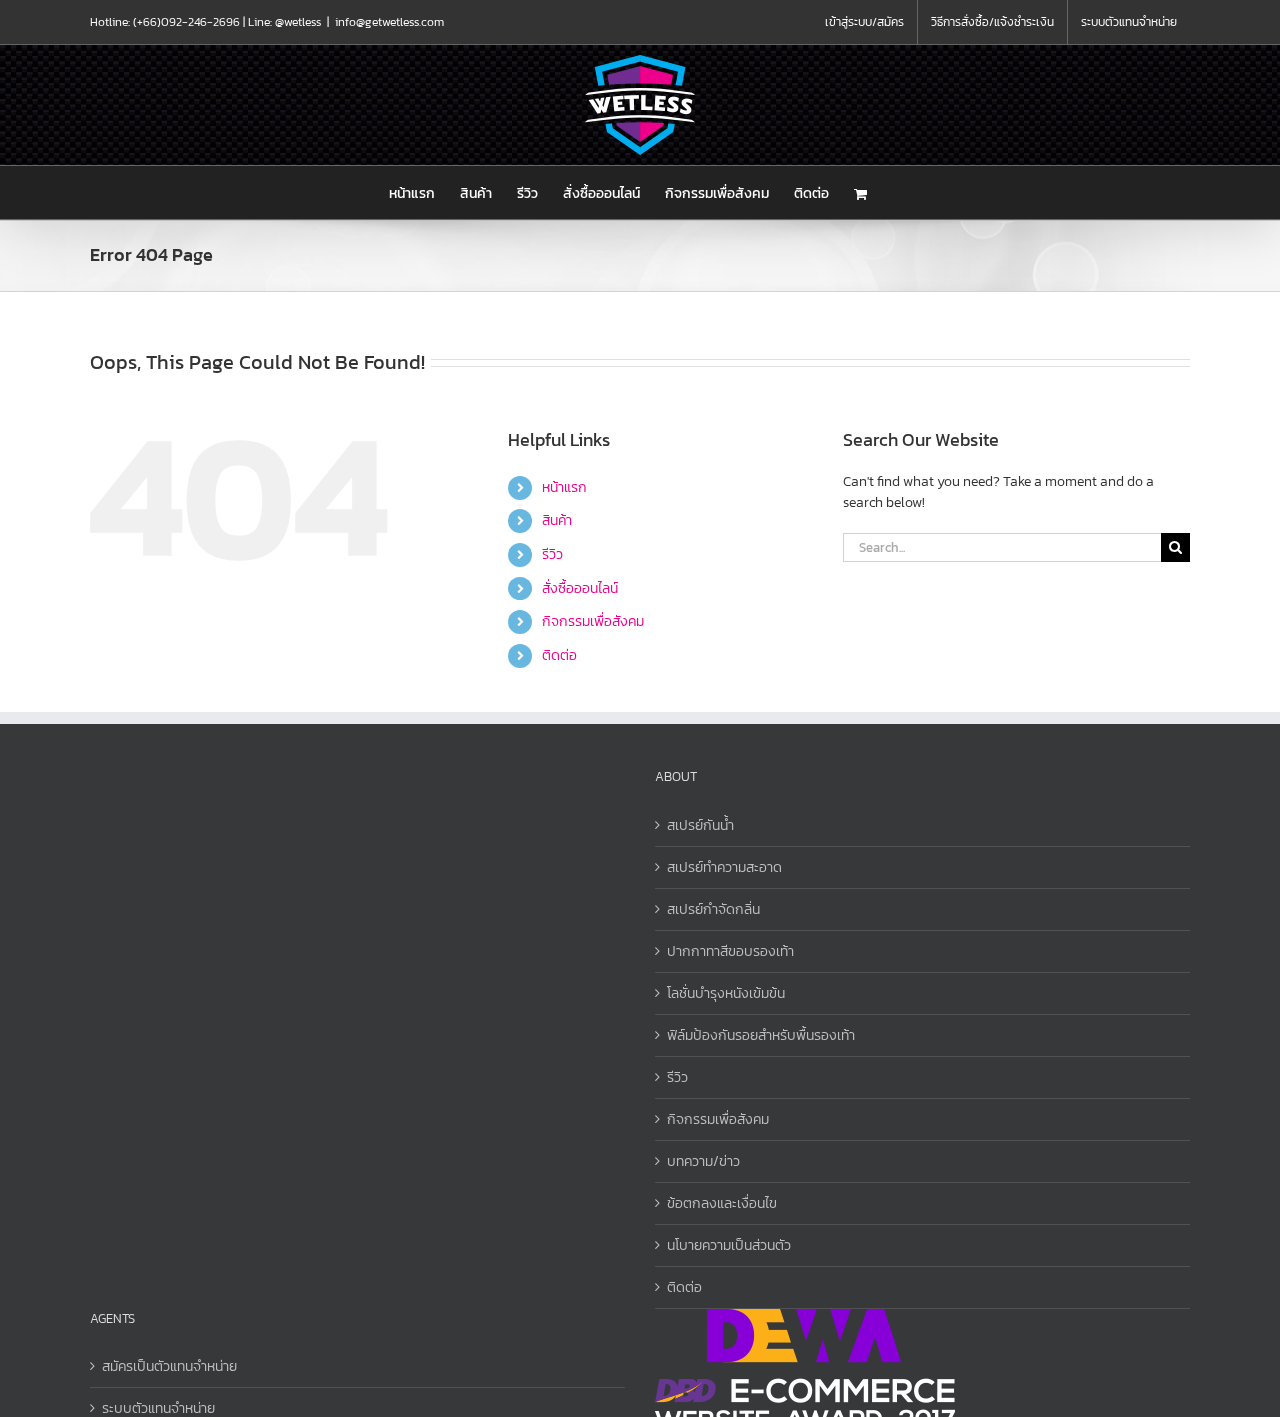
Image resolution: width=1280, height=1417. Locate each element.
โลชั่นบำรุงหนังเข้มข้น (726, 993)
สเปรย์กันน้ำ (700, 825)
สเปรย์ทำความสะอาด (724, 867)
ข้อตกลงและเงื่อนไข (722, 1203)
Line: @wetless (284, 22)
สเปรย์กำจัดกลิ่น (713, 909)
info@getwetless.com (389, 22)
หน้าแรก (564, 487)
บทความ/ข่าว (703, 1161)
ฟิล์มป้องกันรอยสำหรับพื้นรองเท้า (761, 1035)
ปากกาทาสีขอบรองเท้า (730, 951)
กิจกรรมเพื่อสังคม (593, 621)
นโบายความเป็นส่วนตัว (729, 1245)
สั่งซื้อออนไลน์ (580, 588)
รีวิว (552, 554)
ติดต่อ (559, 655)
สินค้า (557, 520)
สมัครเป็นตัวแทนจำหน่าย (169, 1366)
